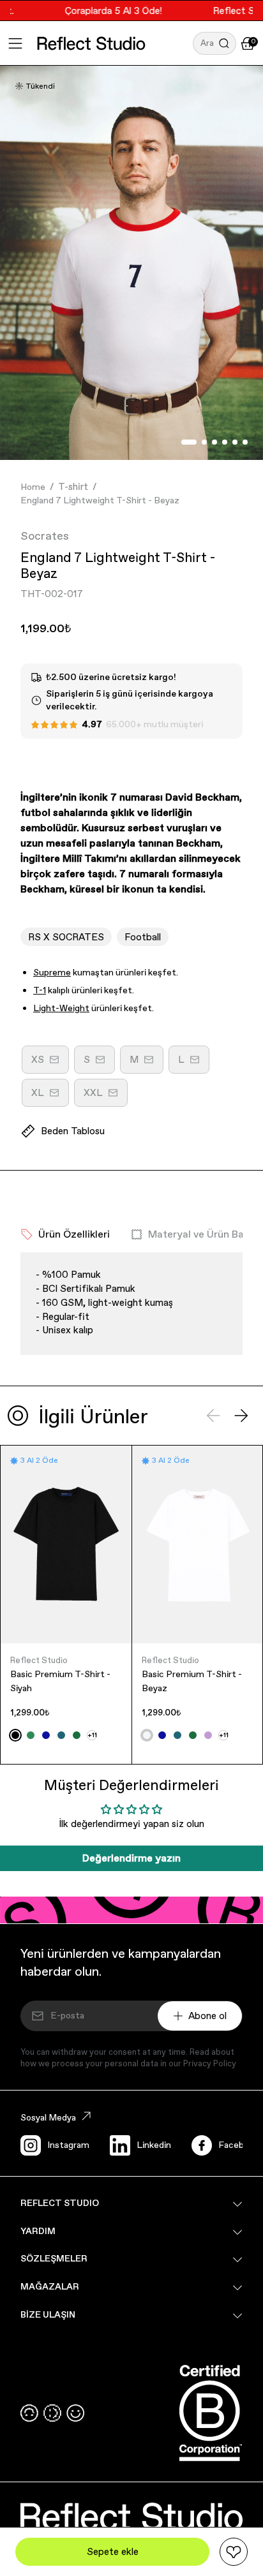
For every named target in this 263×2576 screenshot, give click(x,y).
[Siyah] (15, 1735)
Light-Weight (61, 1008)
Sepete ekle (113, 2551)
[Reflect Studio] (91, 43)
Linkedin (154, 2145)
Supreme (52, 972)
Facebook (238, 2145)
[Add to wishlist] (234, 2552)
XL (50, 1097)
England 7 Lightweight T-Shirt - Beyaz (100, 500)
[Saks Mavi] (46, 1735)
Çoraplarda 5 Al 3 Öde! (104, 11)
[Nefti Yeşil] (77, 1735)
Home (33, 487)
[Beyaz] (147, 1735)
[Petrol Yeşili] (61, 1735)
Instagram (68, 2145)
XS (50, 1063)
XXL (106, 1097)
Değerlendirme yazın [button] (131, 1858)
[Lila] (208, 1735)
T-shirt (73, 486)
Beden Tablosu (73, 1131)
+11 (92, 1735)
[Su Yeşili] (31, 1735)
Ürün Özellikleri (74, 1234)
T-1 (40, 990)
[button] (214, 43)
